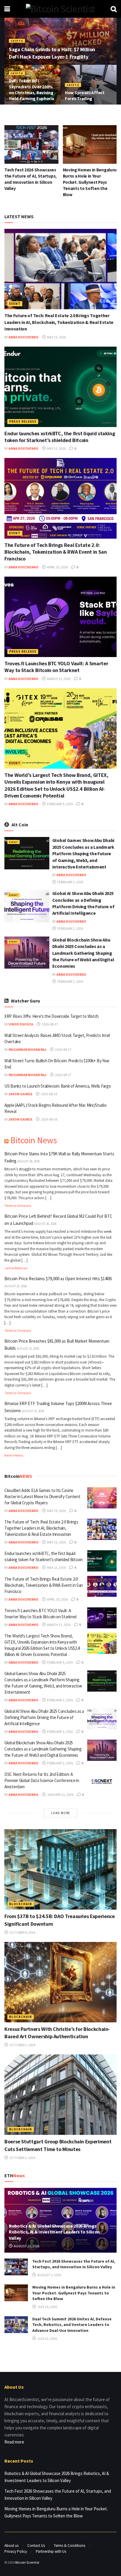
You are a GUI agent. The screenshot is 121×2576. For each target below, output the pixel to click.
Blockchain (21, 1904)
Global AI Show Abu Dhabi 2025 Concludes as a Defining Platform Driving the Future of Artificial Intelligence (44, 1717)
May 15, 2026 (56, 337)
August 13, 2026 (26, 2246)
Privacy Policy (16, 2551)
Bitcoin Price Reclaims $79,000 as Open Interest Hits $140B (58, 1279)
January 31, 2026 (60, 1795)
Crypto (17, 41)
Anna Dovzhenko (23, 337)
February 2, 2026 (70, 882)
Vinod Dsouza (21, 1024)
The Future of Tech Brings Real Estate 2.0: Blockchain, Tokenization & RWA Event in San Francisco (56, 552)
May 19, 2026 (56, 1511)
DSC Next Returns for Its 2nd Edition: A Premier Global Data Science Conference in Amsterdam (42, 1780)
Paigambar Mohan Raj (27, 1049)
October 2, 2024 (22, 2045)
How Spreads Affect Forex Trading (85, 96)
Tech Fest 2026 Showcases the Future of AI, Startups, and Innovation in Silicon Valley (74, 2264)
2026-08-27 (50, 1024)
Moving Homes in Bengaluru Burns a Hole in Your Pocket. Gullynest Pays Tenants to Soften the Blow (31, 182)
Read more (14, 2442)
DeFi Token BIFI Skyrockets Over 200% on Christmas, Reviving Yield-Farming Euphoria (31, 90)
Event (15, 304)
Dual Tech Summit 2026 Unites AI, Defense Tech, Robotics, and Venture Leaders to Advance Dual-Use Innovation (88, 182)
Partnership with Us (51, 2551)
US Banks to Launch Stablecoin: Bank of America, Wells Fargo (58, 1086)
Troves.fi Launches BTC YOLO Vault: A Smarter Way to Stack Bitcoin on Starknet (56, 667)
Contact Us (36, 2546)
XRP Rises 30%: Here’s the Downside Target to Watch (52, 1016)
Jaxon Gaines (20, 1094)
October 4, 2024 (22, 1932)
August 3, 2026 (49, 2275)
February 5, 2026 (60, 804)
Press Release (23, 421)
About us (11, 2546)
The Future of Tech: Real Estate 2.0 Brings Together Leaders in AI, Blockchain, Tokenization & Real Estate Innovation (59, 322)
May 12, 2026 (56, 448)
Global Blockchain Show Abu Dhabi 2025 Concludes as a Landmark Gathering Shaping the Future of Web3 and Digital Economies (83, 953)
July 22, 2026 (47, 2338)
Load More (61, 1813)
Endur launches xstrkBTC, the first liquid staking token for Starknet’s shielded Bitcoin (60, 437)
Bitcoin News (34, 1140)
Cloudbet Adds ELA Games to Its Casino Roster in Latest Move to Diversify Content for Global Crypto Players (42, 1497)
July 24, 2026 (47, 2307)
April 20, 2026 (57, 567)
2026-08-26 (49, 1094)
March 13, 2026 (58, 679)
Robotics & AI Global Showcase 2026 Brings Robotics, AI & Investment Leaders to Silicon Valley (54, 2232)
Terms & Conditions (69, 2546)
